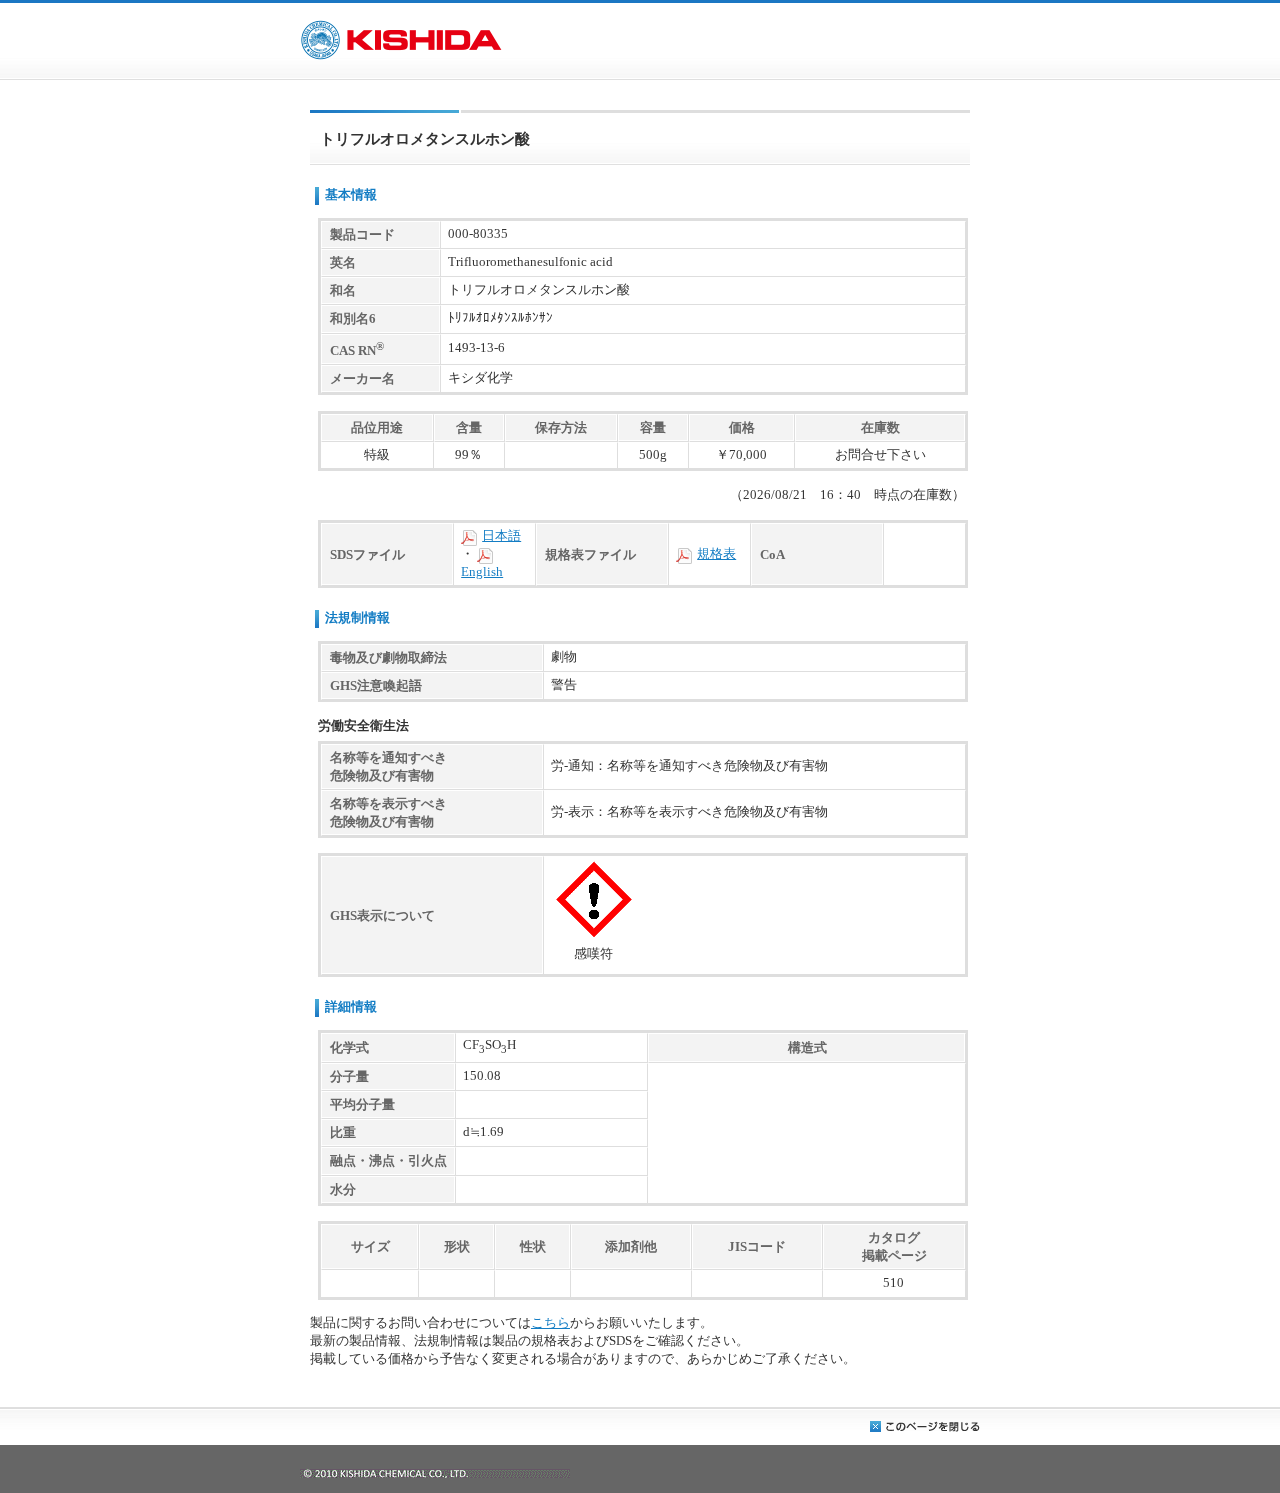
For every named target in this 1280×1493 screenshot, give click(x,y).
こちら (550, 1323)
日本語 (501, 536)
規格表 (716, 554)
